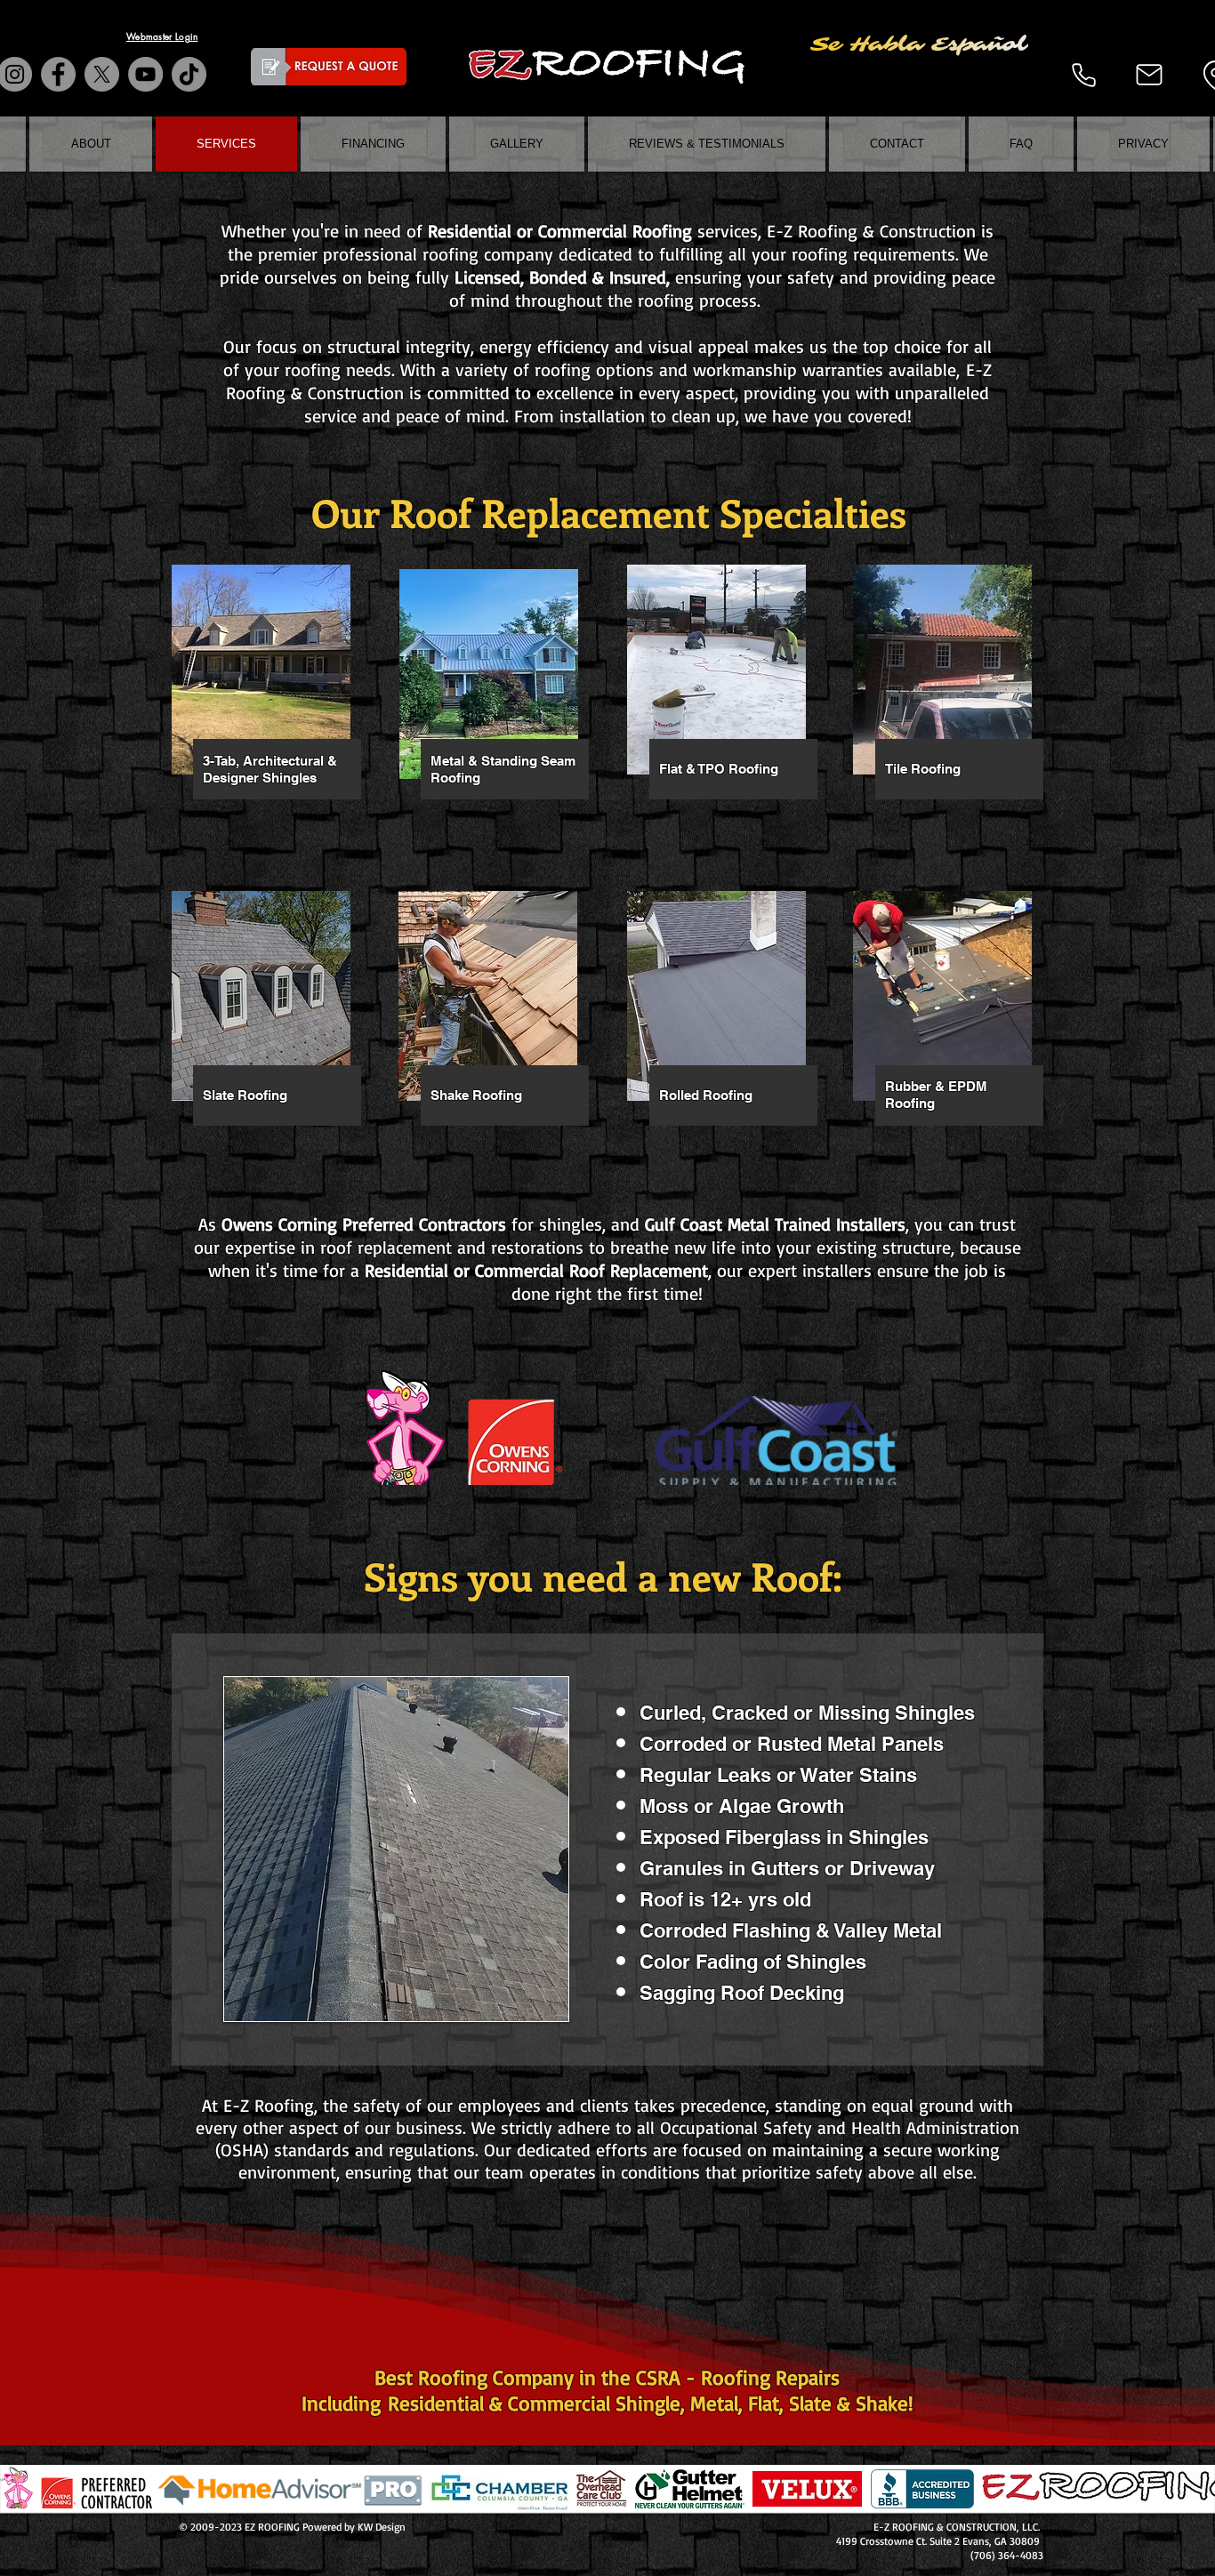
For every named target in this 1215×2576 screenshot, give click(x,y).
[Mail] (1149, 75)
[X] (102, 74)
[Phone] (1083, 75)
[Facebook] (58, 74)
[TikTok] (189, 74)
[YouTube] (145, 74)
